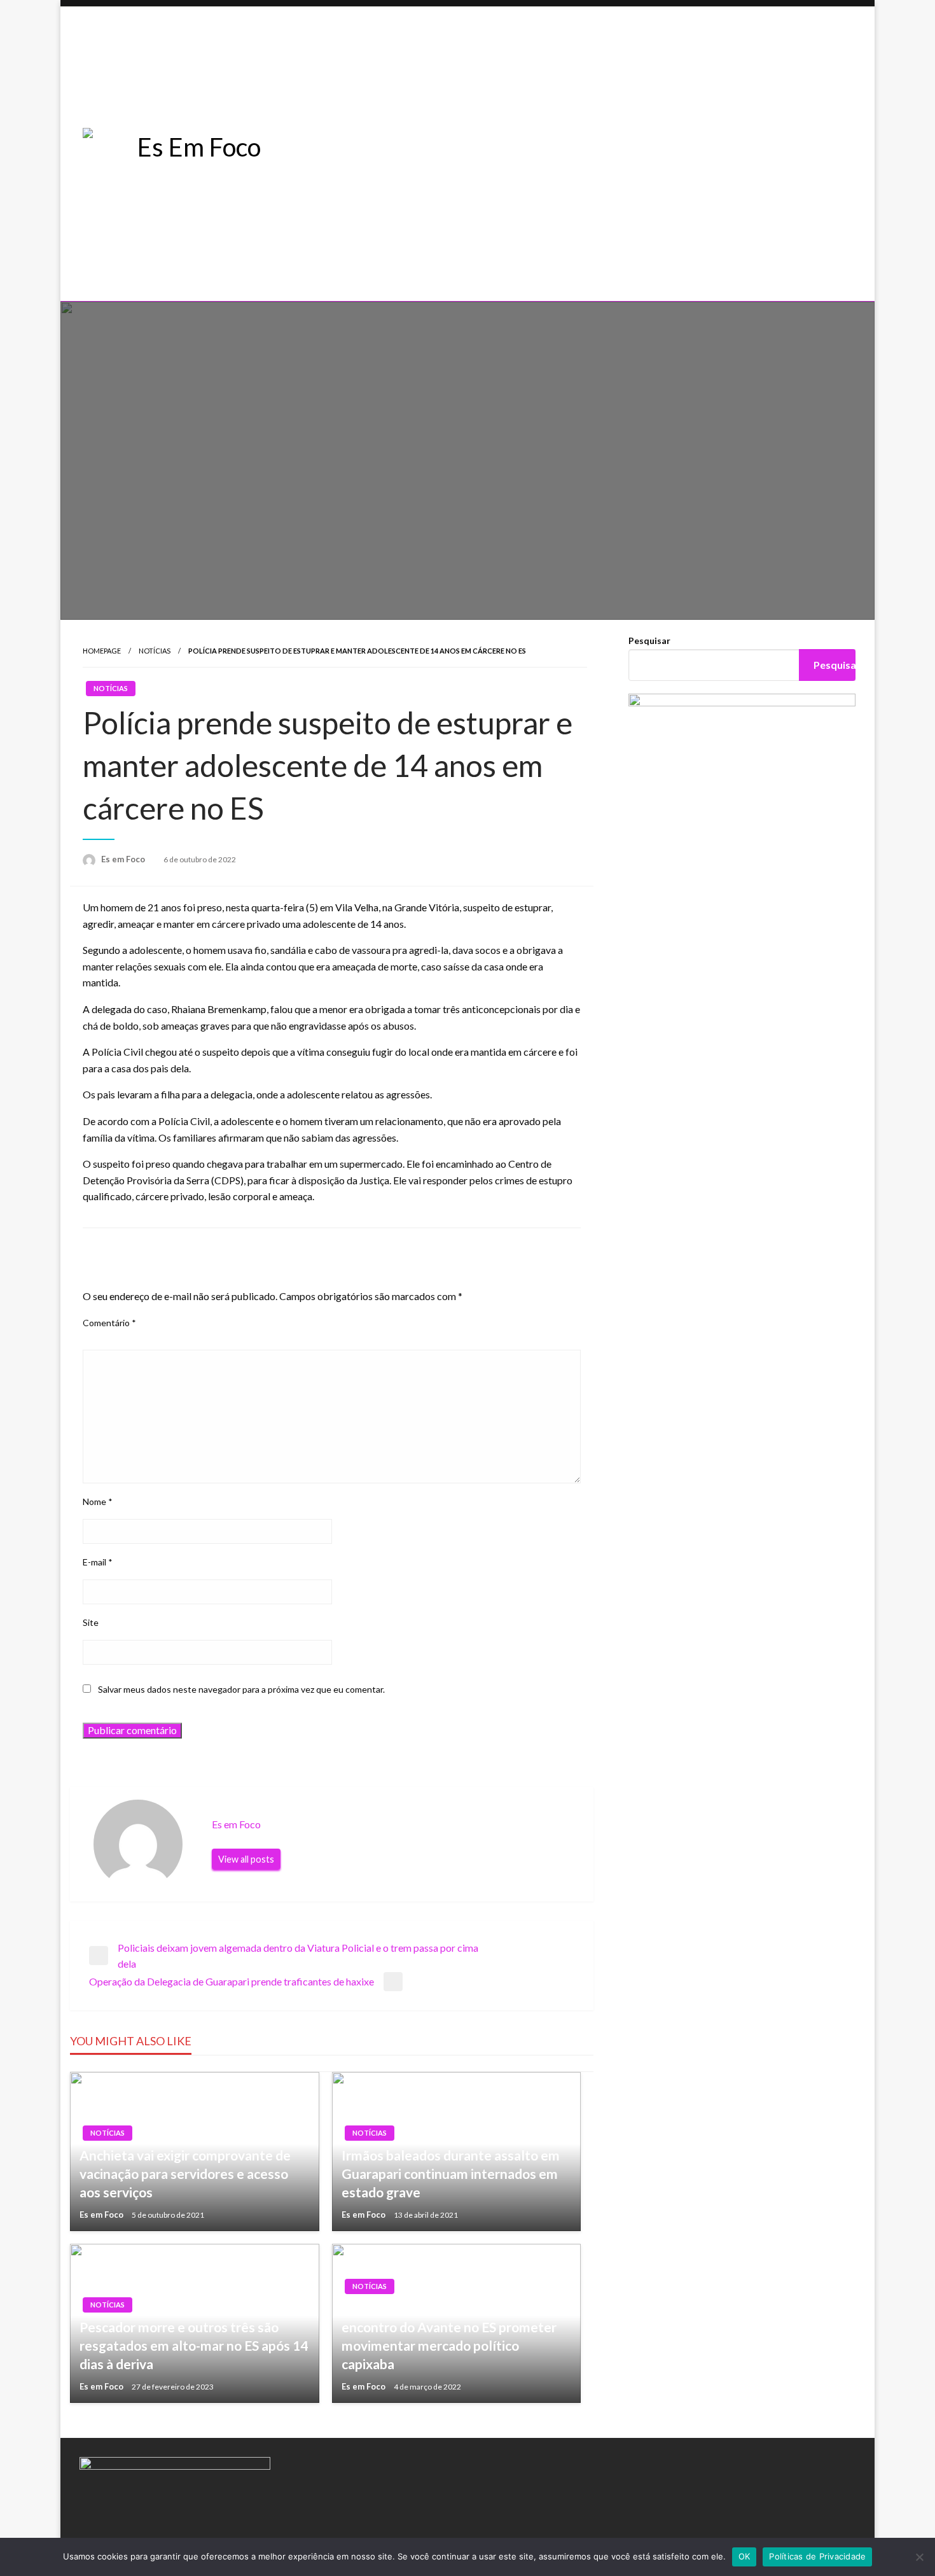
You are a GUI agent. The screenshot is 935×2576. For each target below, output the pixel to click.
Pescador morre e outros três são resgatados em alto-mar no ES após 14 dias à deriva (194, 2346)
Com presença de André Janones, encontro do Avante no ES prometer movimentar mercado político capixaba (449, 2336)
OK (745, 2556)
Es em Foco (124, 859)
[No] (919, 2557)
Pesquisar (649, 640)
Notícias (155, 651)
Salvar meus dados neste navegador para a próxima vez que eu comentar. (241, 1689)
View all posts (246, 1859)
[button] (599, 258)
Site (91, 1622)
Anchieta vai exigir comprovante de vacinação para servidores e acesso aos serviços (185, 2174)
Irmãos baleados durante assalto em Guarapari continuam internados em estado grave (451, 2174)
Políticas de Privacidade (817, 2556)
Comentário (109, 1323)
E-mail (98, 1562)
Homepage (102, 651)
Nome (98, 1501)
